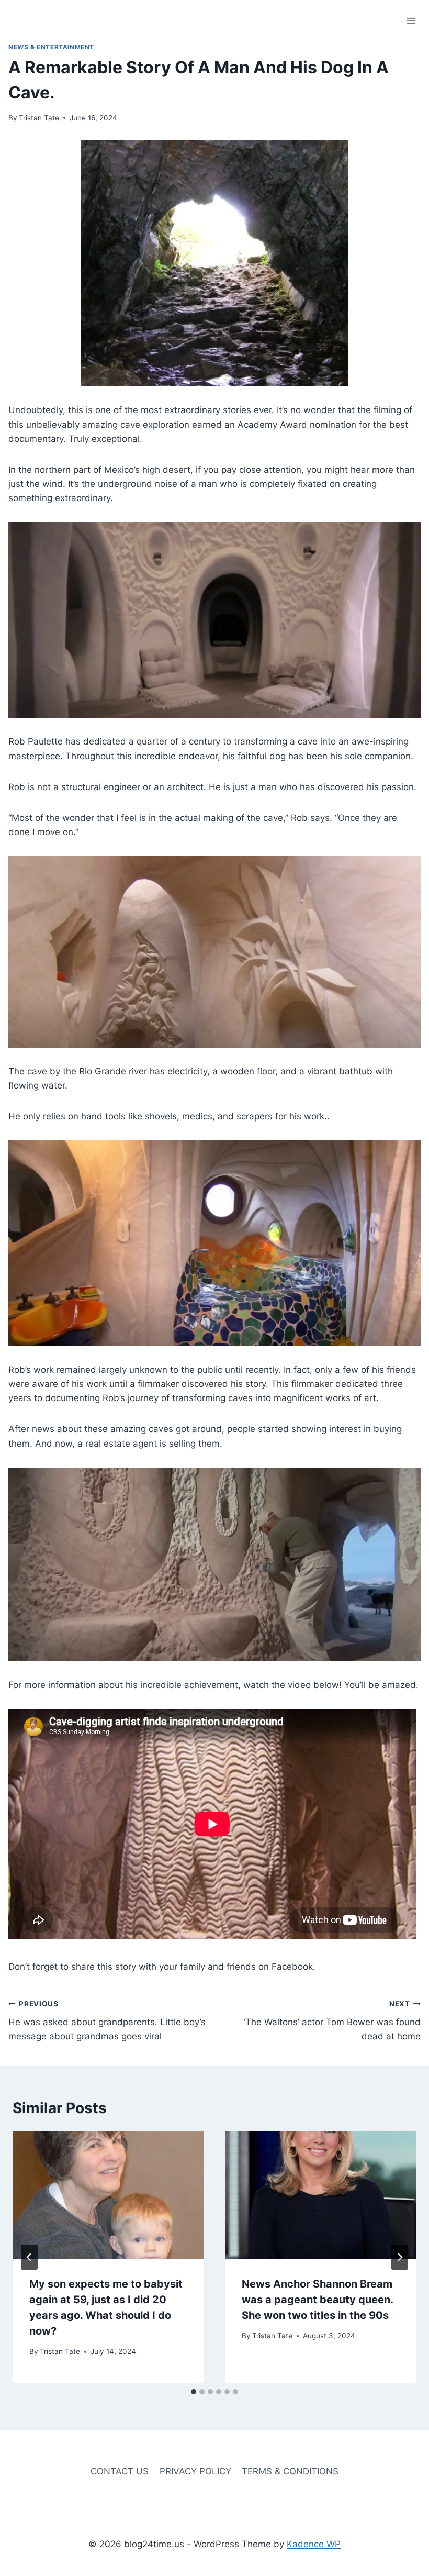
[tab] (194, 2392)
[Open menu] (411, 21)
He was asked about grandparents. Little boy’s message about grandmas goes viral (107, 2020)
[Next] (400, 2257)
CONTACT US (120, 2471)
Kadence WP (314, 2544)
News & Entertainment (51, 47)
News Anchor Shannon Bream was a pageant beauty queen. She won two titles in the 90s (317, 2300)
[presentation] (108, 2195)
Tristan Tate (39, 118)
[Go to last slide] (29, 2257)
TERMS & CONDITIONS (290, 2471)
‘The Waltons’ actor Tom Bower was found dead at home (332, 2020)
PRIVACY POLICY (195, 2471)
